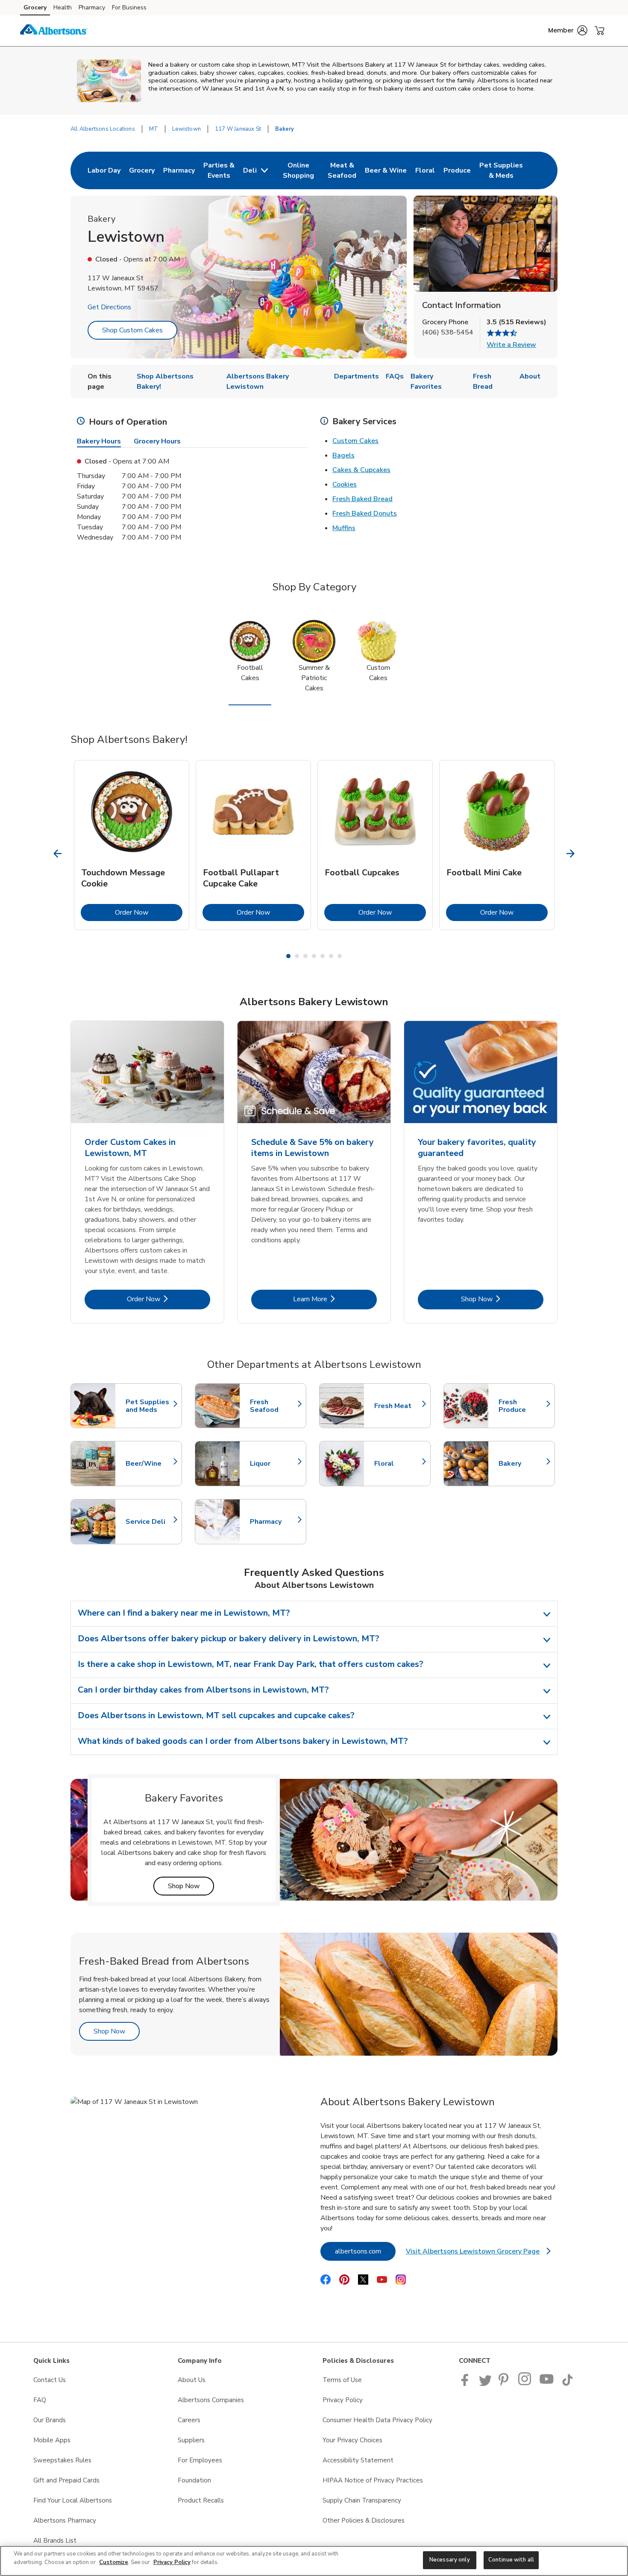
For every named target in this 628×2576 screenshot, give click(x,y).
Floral (398, 1464)
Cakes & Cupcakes (361, 470)
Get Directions (109, 307)
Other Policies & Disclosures (364, 2520)
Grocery (35, 7)
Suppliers (191, 2440)
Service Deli (150, 1522)
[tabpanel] (132, 845)
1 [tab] (288, 956)
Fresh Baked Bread (362, 499)
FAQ (40, 2400)
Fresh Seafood (274, 1406)
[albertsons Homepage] (54, 31)
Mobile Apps (52, 2440)
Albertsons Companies (211, 2400)
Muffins (344, 528)
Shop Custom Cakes (132, 330)
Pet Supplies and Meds (150, 1406)
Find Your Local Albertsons (73, 2500)
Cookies (345, 484)
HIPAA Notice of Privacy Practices (373, 2480)
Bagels (343, 455)
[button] (568, 30)
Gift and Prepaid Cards (66, 2480)
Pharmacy (92, 7)
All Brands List (55, 2541)
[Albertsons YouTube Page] (547, 2384)
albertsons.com (365, 2251)
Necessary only (450, 2560)
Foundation (194, 2480)
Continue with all (511, 2560)
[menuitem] (104, 170)
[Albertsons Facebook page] (467, 2384)
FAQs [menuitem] (395, 376)
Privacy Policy (343, 2400)
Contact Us (50, 2380)
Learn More (335, 1299)
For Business (129, 7)
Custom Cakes (355, 441)
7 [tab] (340, 956)
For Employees (200, 2460)
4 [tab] (314, 956)
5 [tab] (323, 956)
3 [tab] (305, 956)
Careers (189, 2420)
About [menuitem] (530, 376)
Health (63, 7)
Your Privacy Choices (352, 2440)
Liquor (274, 1464)
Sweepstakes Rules (62, 2460)
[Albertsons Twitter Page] (485, 2384)
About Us (192, 2380)
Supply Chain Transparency (362, 2500)
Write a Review (511, 345)
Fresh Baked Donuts (365, 513)
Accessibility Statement (358, 2460)
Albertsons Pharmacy (65, 2520)
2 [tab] (297, 956)
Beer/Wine (150, 1464)
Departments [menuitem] (357, 376)
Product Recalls (201, 2500)
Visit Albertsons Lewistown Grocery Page (478, 2254)
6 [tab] (331, 956)
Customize (114, 2562)
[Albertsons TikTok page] (567, 2384)
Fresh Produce (522, 1406)
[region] (314, 2561)
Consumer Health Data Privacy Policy (377, 2420)
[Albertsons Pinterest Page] (505, 2384)
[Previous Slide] (58, 854)
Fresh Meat (398, 1406)
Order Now (149, 912)
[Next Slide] (571, 854)
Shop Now (502, 1299)
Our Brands (50, 2420)
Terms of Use (342, 2380)
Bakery (522, 1464)
